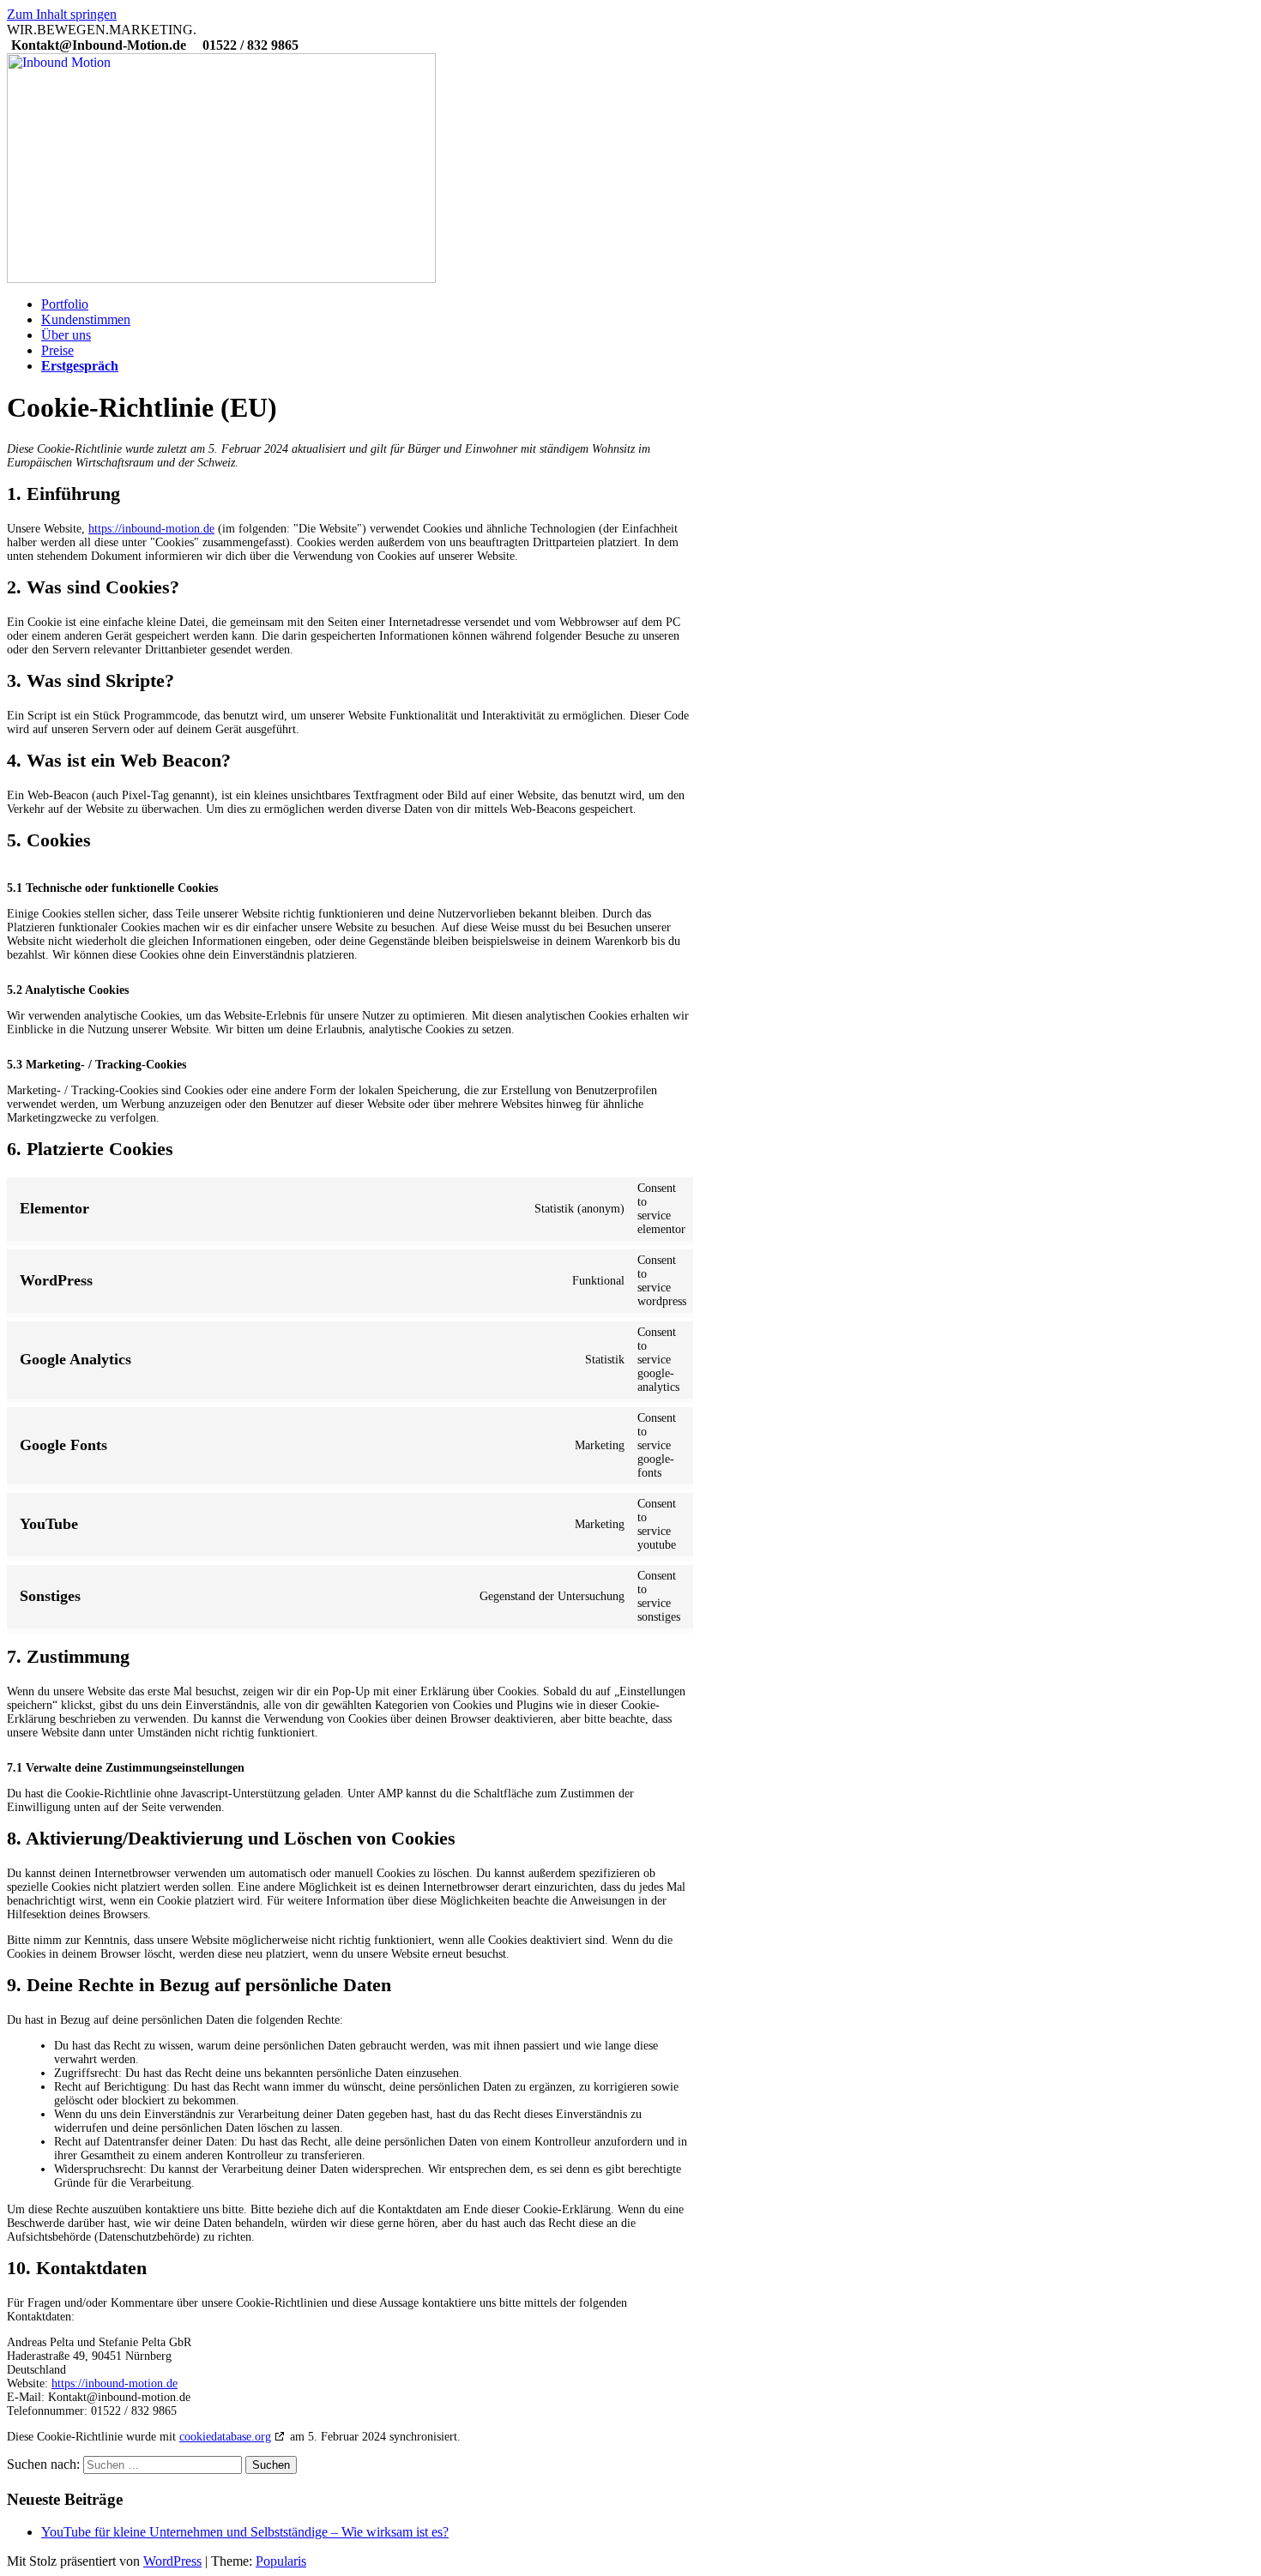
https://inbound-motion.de (151, 529)
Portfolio (65, 304)
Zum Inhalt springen (62, 14)
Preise (57, 350)
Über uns (66, 335)
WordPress (172, 2561)
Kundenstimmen (86, 319)
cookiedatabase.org (225, 2437)
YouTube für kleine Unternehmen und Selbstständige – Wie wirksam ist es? (245, 2532)
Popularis (281, 2561)
